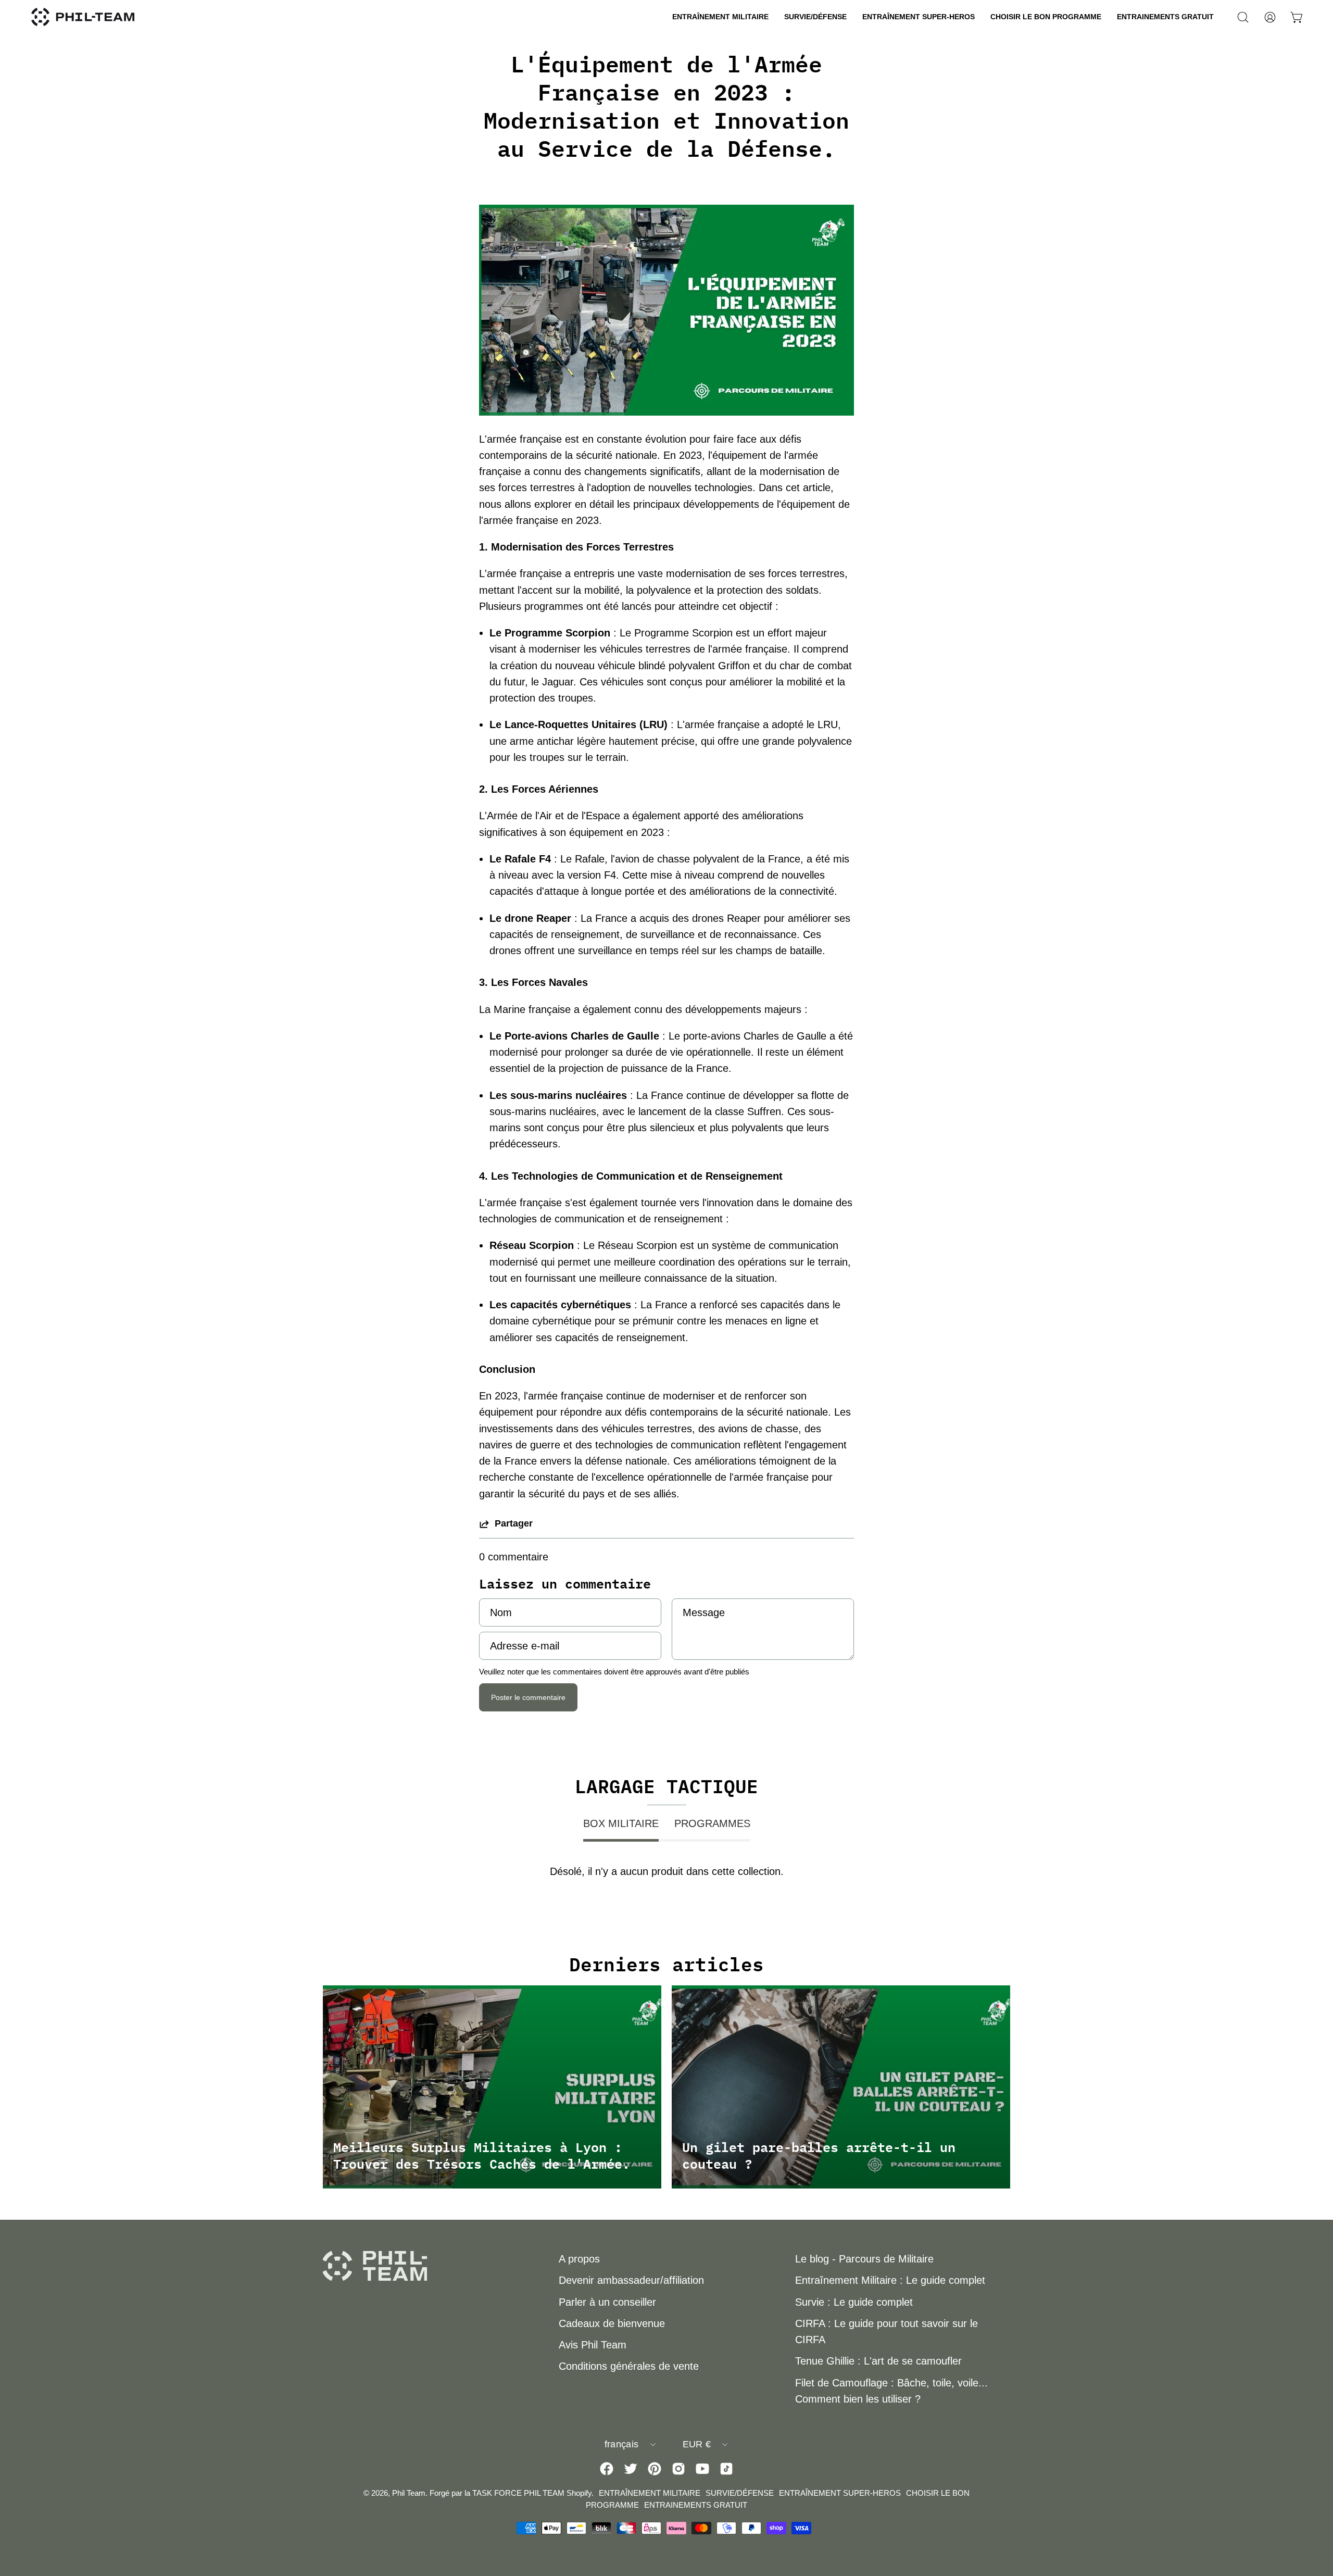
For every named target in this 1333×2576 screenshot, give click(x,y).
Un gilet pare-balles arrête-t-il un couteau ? (819, 2155)
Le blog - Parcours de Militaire (864, 2259)
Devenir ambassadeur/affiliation (631, 2280)
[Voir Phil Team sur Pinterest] (655, 2469)
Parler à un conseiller (607, 2302)
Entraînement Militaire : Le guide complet (890, 2280)
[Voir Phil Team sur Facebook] (607, 2469)
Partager (514, 1523)
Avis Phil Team (593, 2345)
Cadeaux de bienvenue (612, 2323)
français (622, 2444)
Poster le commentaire (528, 1697)
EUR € (697, 2444)
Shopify (579, 2493)
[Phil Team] (83, 17)
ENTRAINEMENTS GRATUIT (696, 2505)
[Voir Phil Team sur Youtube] (702, 2469)
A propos (579, 2259)
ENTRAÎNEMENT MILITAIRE (650, 2493)
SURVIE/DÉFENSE (740, 2493)
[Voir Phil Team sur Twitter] (631, 2469)
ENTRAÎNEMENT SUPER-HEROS (840, 2493)
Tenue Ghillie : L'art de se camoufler (878, 2361)
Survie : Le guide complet (854, 2302)
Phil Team (409, 2493)
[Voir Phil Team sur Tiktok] (726, 2469)
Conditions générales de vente (629, 2366)
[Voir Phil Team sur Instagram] (678, 2469)
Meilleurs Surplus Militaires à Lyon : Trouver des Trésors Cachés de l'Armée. (482, 2155)
